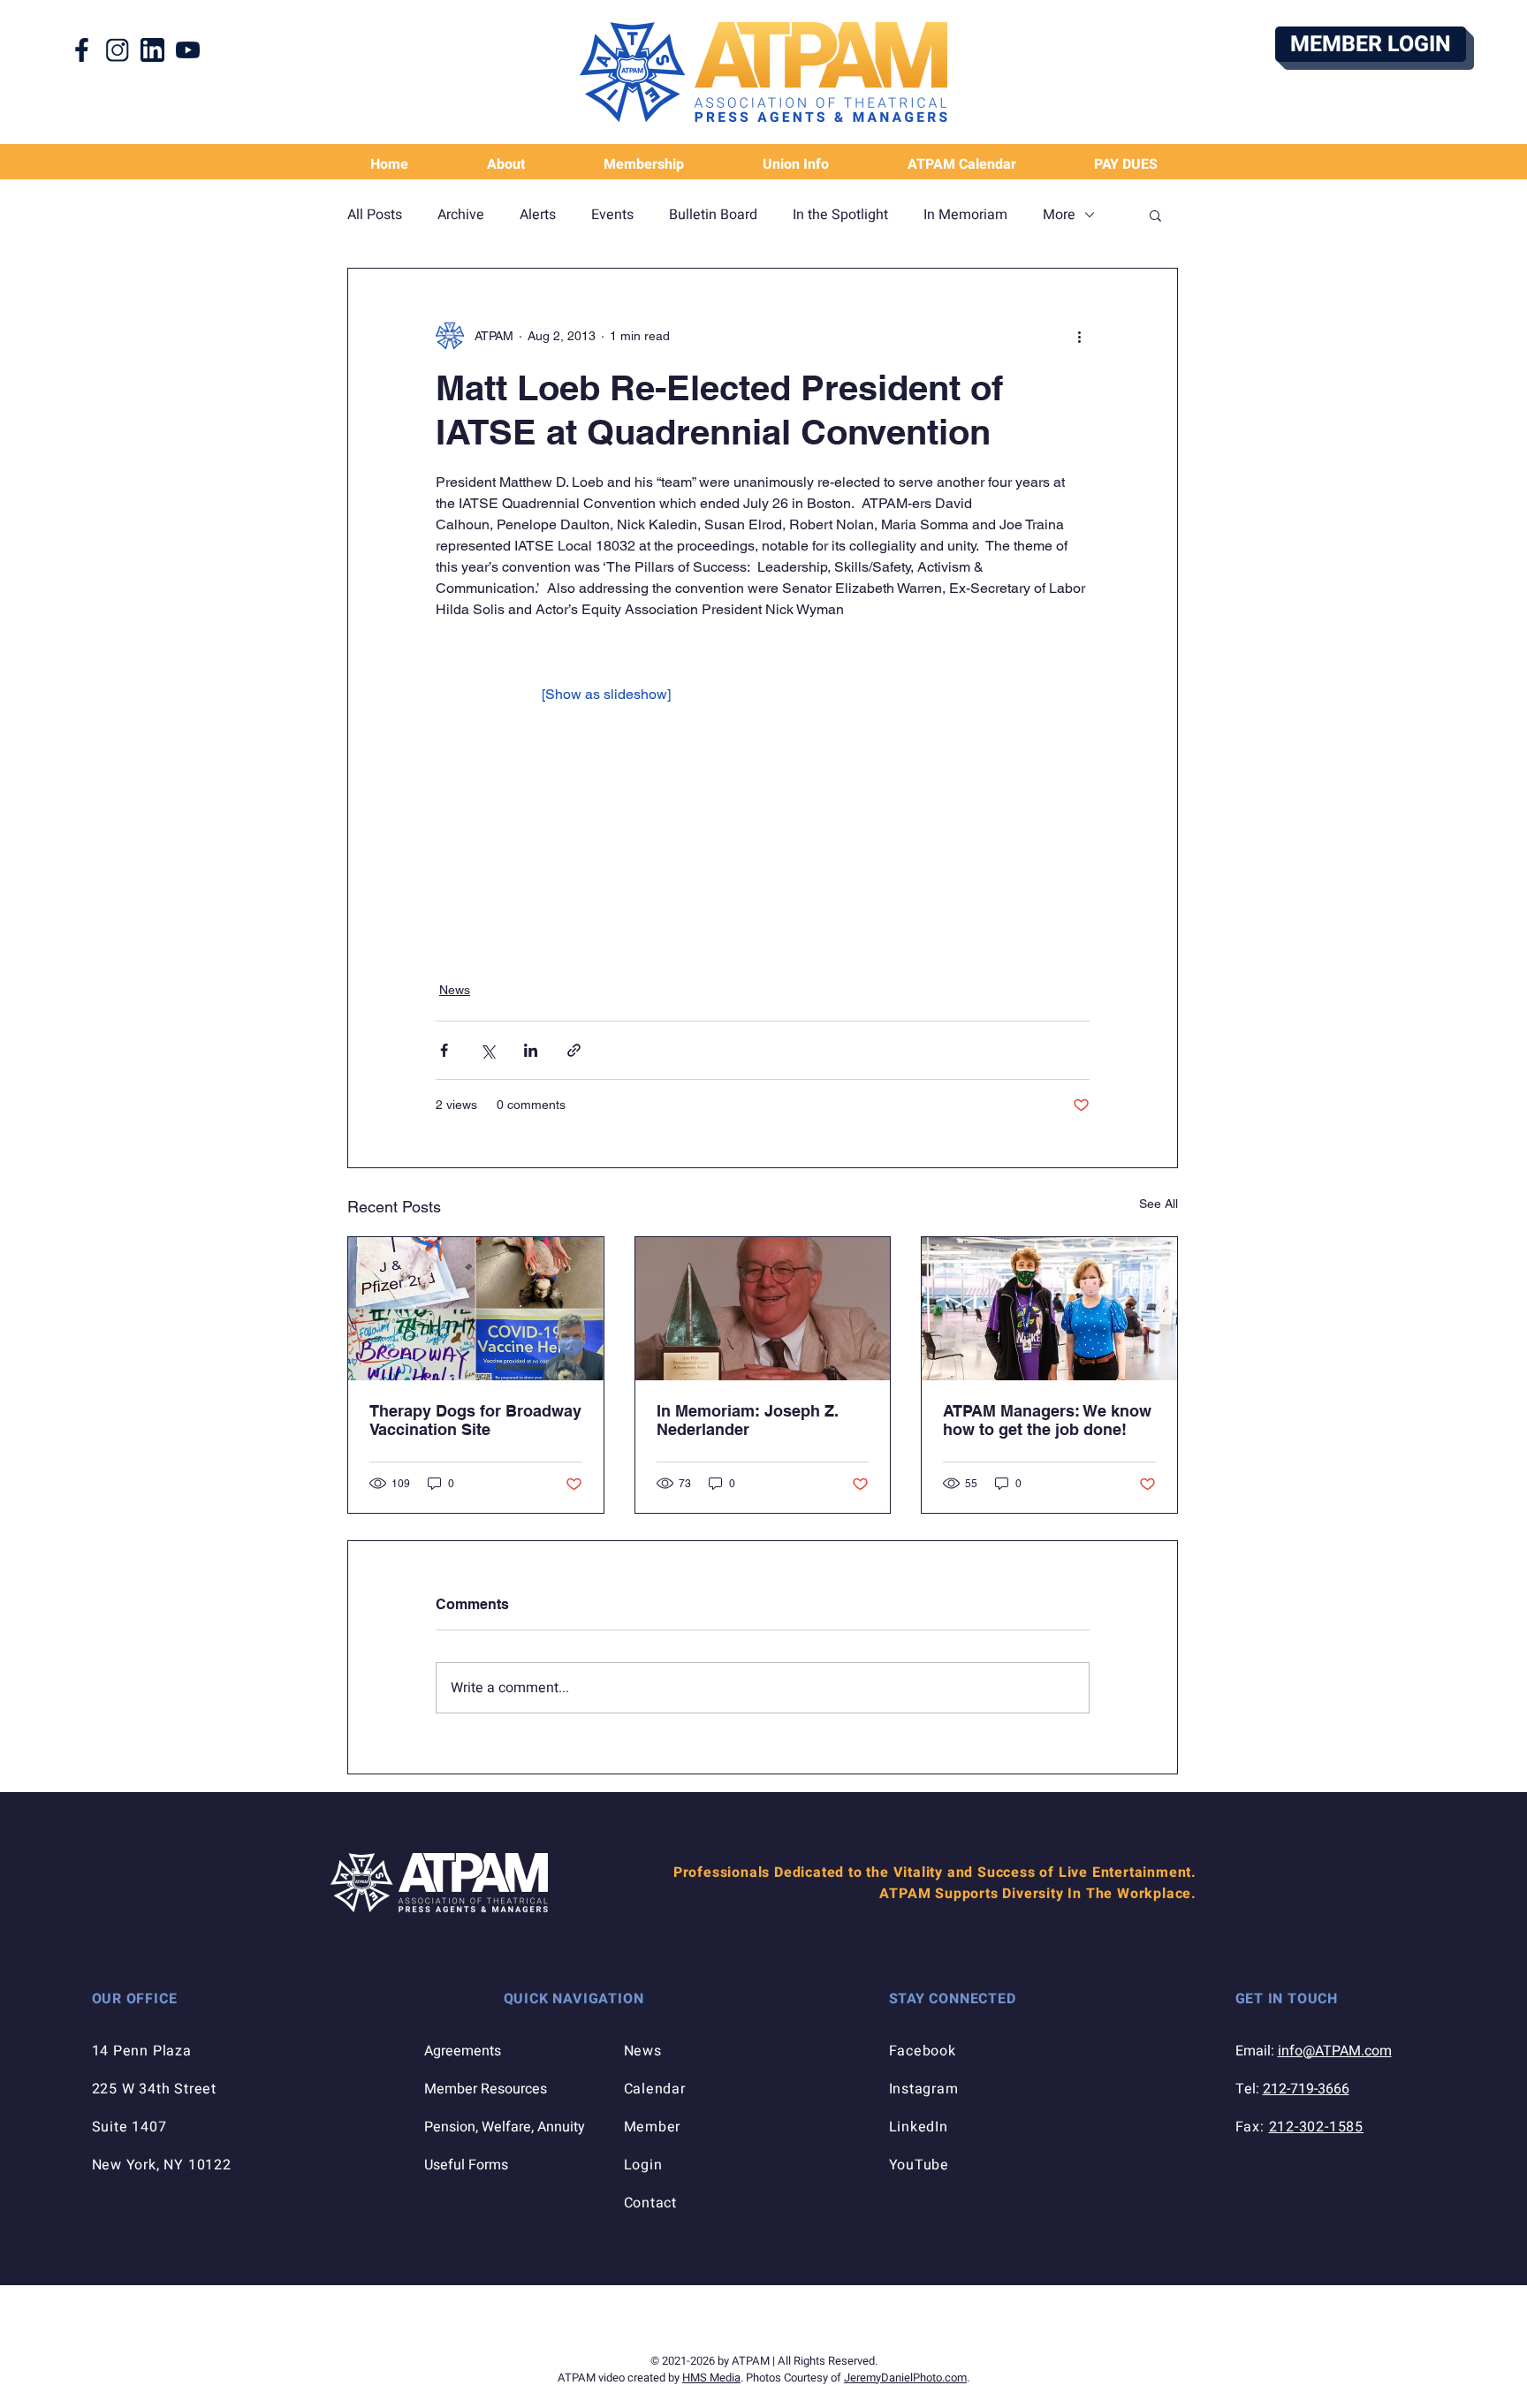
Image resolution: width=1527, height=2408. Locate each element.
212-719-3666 (1306, 2089)
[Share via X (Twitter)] (487, 1050)
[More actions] (1079, 336)
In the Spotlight (840, 215)
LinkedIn (919, 2127)
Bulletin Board (713, 215)
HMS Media (711, 2378)
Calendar (655, 2089)
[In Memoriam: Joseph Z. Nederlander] (763, 1309)
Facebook (923, 2051)
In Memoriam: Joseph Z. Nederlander (748, 1420)
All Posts (375, 215)
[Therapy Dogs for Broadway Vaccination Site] (476, 1309)
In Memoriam (965, 215)
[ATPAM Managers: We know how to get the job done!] (1049, 1309)
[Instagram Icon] (117, 50)
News (455, 990)
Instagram (924, 2089)
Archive (461, 215)
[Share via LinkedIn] (531, 1050)
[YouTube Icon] (188, 50)
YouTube (919, 2165)
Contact (651, 2203)
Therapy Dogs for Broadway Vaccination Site (475, 1420)
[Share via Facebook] (444, 1050)
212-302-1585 (1317, 2127)
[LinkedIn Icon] (152, 50)
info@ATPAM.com (1335, 2051)
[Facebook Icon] (82, 50)
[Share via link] (574, 1050)
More (1059, 215)
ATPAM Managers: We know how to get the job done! (1047, 1420)
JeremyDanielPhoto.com (905, 2378)
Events (612, 215)
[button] (795, 165)
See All (1159, 1204)
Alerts (538, 215)
